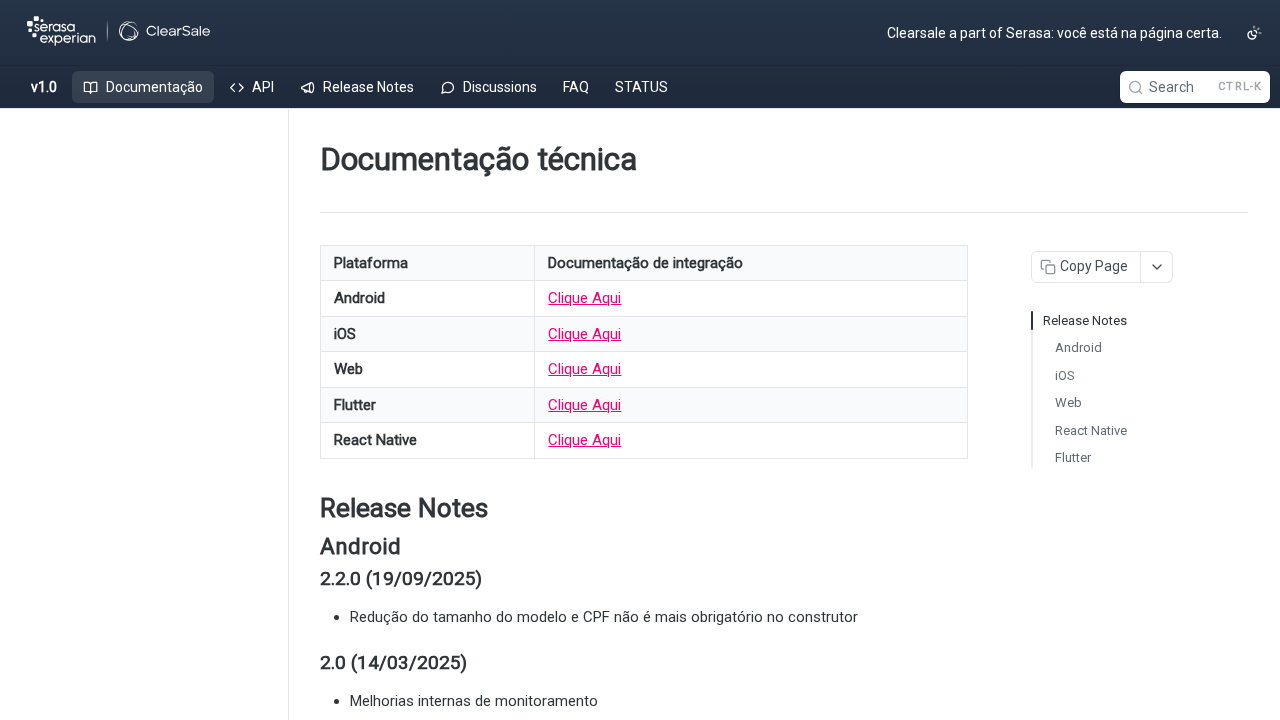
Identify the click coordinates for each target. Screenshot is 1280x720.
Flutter (1073, 457)
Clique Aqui (584, 298)
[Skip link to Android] (306, 546)
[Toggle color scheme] (1254, 33)
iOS (1065, 375)
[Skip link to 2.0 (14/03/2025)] (306, 663)
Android (1078, 347)
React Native (1091, 430)
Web (1068, 402)
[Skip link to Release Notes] (306, 508)
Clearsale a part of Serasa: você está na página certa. (1054, 33)
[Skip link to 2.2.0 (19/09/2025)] (306, 579)
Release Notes (1085, 320)
